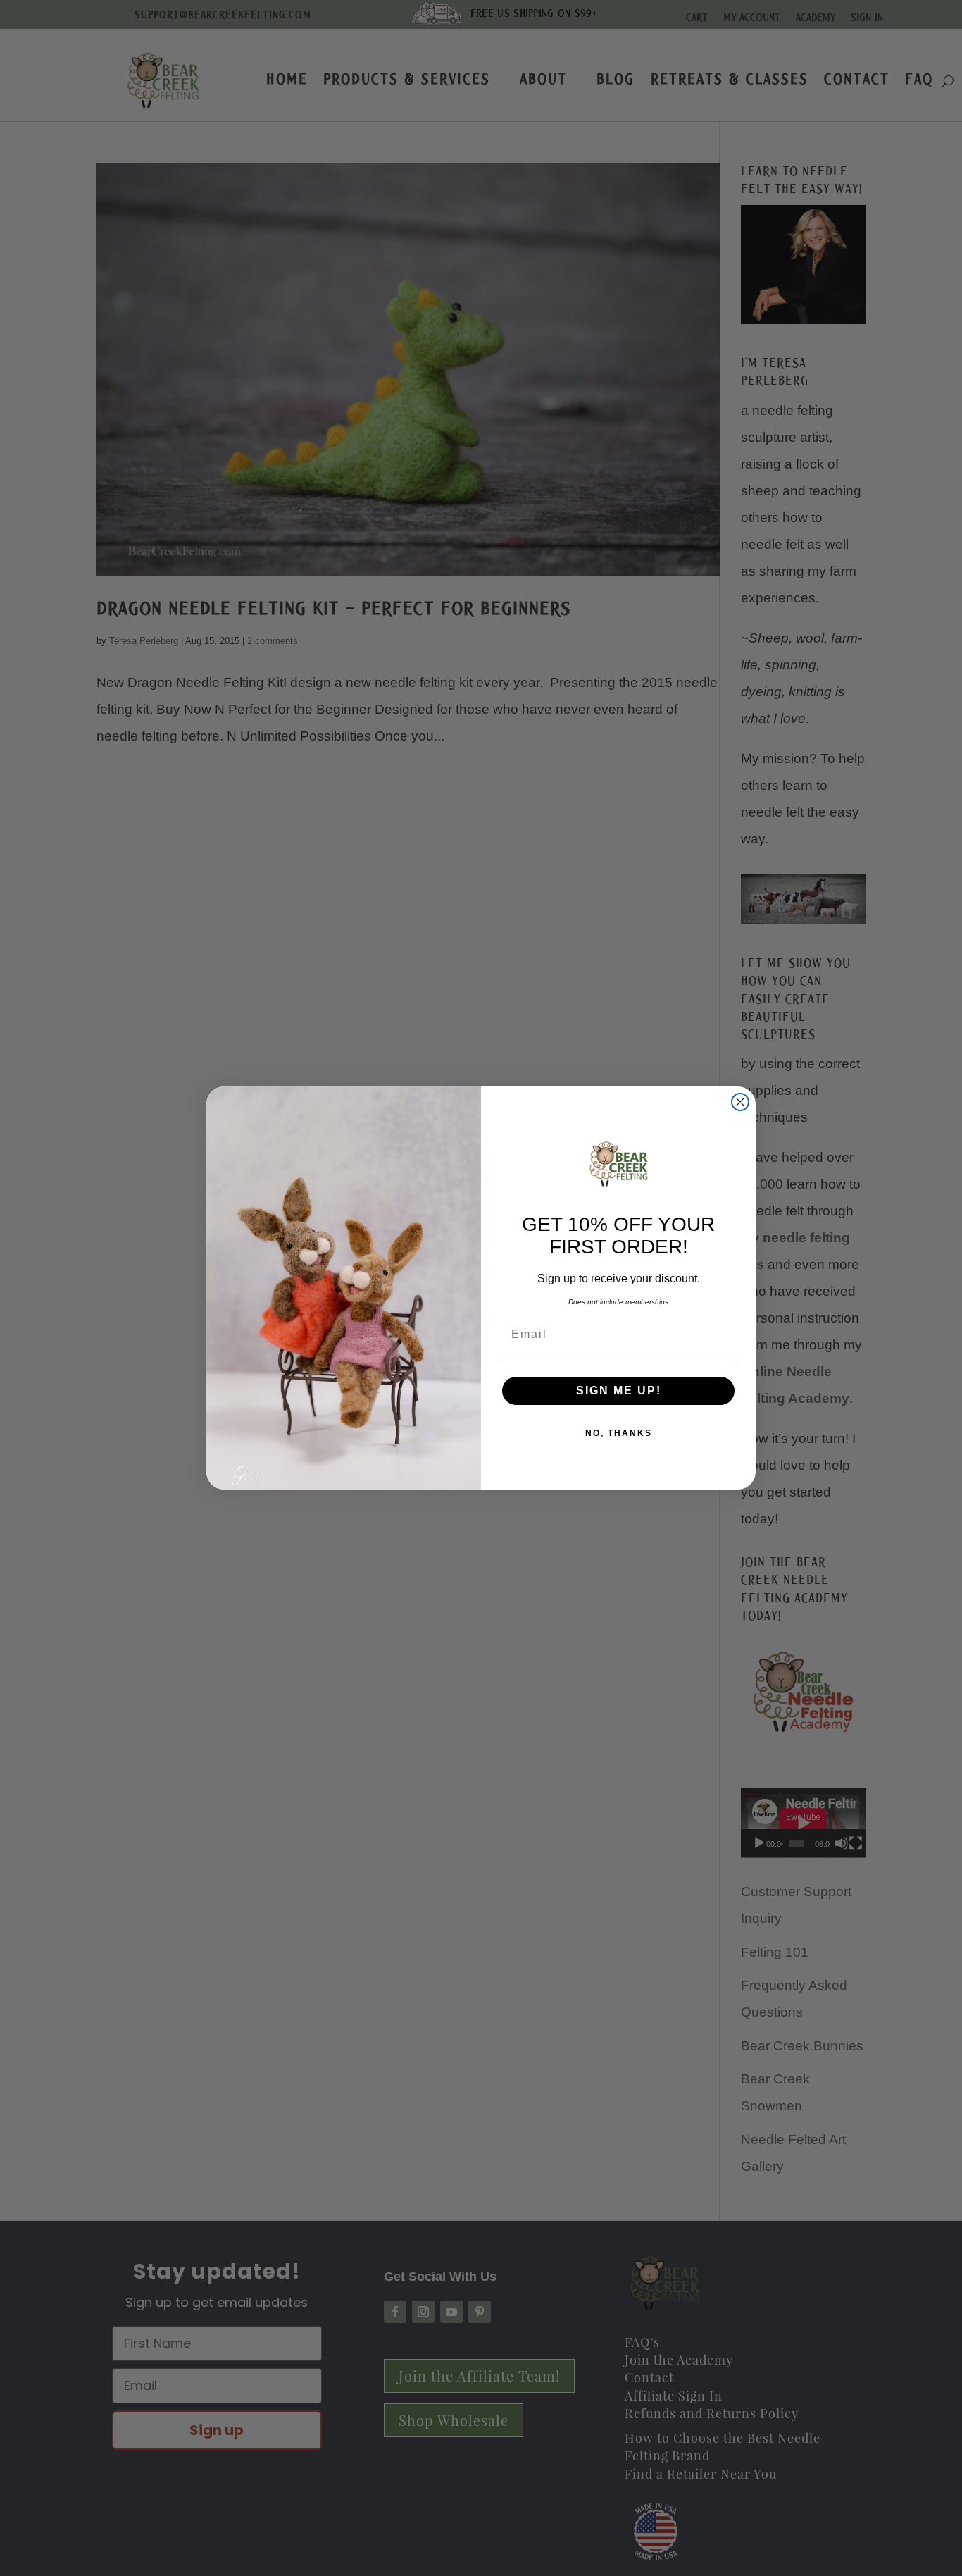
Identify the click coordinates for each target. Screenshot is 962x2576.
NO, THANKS (619, 1433)
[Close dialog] (740, 1102)
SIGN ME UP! (619, 1391)
